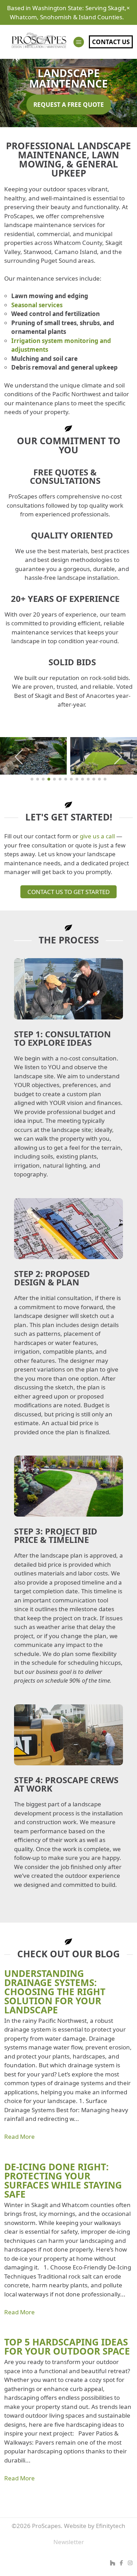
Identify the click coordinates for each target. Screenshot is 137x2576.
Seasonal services (37, 305)
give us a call (97, 836)
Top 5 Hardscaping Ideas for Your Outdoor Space (67, 2347)
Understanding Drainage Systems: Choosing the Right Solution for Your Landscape (55, 1992)
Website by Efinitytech (95, 2526)
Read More (19, 2137)
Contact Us (111, 42)
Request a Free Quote (69, 105)
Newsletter (69, 2542)
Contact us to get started (68, 892)
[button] (19, 757)
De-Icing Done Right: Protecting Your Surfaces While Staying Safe (63, 2180)
